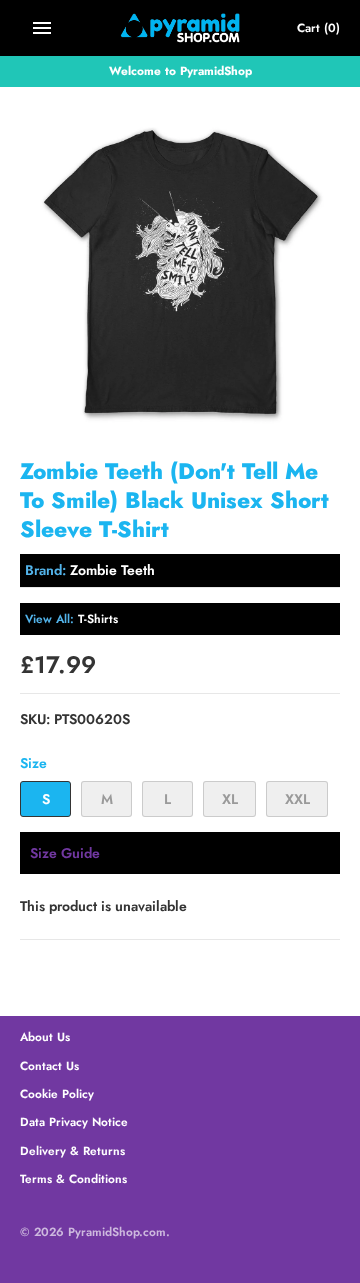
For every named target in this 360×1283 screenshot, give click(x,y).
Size (33, 763)
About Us (45, 1036)
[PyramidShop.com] (180, 28)
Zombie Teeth (112, 570)
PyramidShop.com (117, 1231)
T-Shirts (98, 618)
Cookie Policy (57, 1093)
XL (230, 799)
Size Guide (65, 853)
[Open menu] (42, 28)
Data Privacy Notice (74, 1121)
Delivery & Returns (72, 1150)
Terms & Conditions (73, 1178)
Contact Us (49, 1065)
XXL (297, 799)
